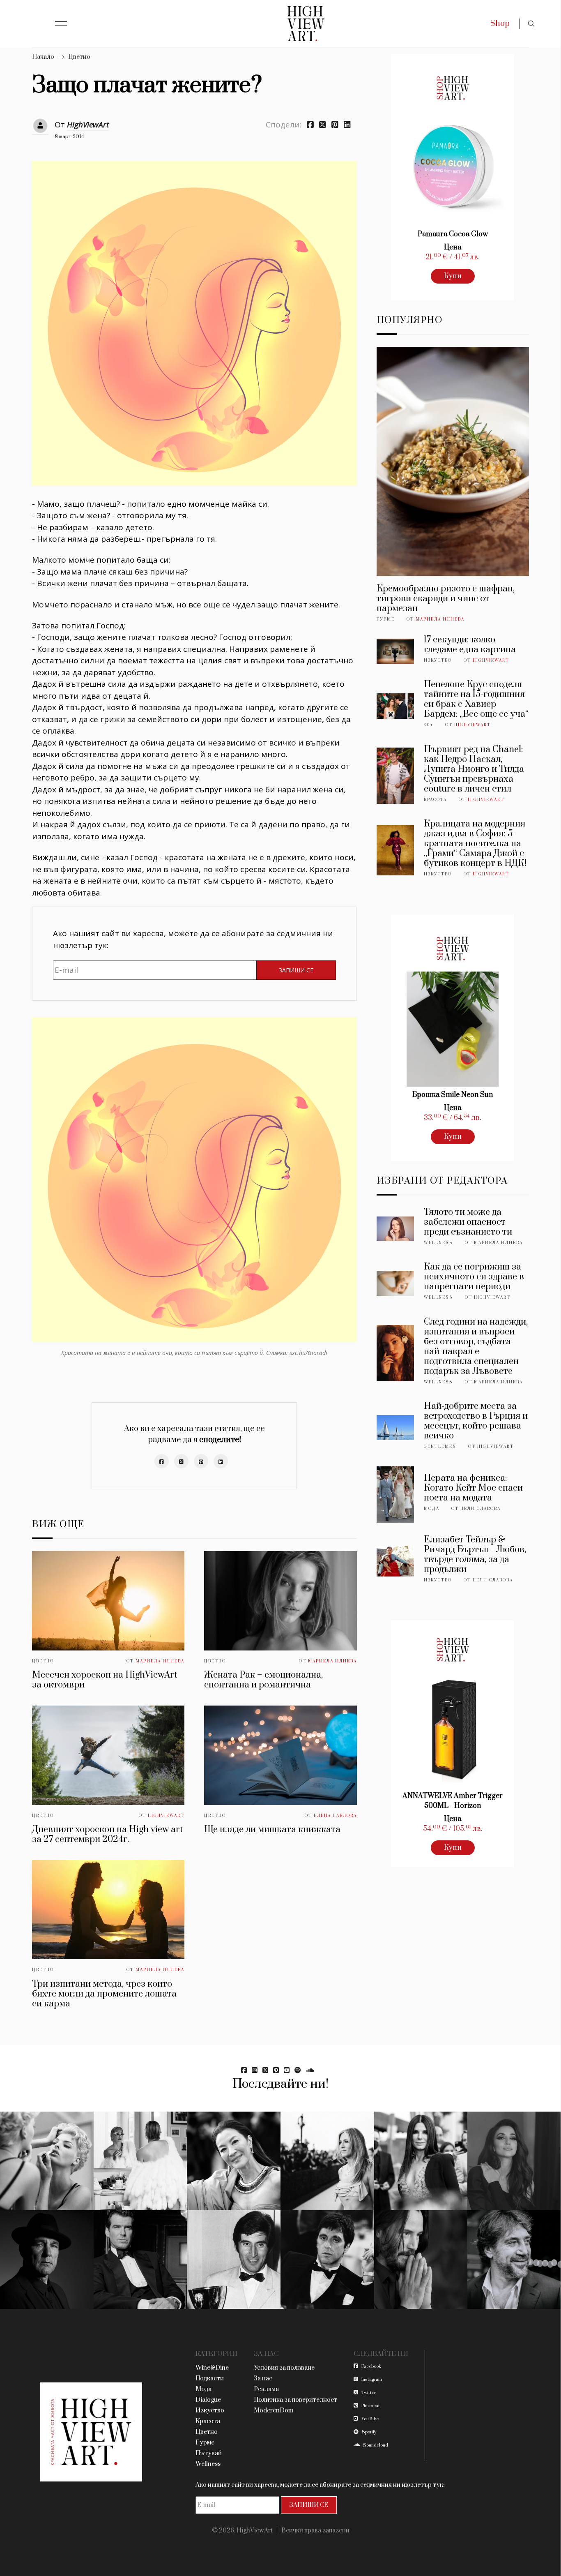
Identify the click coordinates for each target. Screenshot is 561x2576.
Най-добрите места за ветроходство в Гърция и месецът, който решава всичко (476, 1421)
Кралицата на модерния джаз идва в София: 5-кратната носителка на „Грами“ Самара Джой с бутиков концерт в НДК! (475, 844)
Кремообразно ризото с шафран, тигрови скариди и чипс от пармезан (446, 599)
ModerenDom (274, 2411)
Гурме (386, 619)
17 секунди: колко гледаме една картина (470, 645)
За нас (263, 2379)
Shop (500, 24)
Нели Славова (481, 1509)
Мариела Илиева (160, 1661)
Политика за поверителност (295, 2400)
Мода (432, 1509)
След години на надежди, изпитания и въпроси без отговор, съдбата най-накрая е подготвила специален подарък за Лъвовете (476, 1347)
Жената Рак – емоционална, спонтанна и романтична (263, 1680)
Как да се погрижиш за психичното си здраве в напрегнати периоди (474, 1277)
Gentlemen (440, 1447)
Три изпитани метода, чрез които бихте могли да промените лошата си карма (104, 1994)
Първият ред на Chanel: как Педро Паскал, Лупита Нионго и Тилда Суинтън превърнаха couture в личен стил (474, 769)
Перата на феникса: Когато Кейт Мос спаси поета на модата (473, 1488)
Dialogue (208, 2400)
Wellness (438, 1243)
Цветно (79, 57)
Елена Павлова (335, 1816)
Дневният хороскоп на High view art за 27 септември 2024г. (107, 1834)
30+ (429, 725)
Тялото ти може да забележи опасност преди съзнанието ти (468, 1222)
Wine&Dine (212, 2368)
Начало (43, 57)
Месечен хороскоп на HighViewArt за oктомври (105, 1680)
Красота (435, 800)
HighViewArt (88, 125)
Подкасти (210, 2379)
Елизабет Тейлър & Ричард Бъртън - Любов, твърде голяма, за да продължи (475, 1555)
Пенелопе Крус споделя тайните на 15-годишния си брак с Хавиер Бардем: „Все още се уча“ (476, 699)
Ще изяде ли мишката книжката (272, 1829)
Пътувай (209, 2453)
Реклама (266, 2389)
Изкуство (438, 660)
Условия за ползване (284, 2368)
